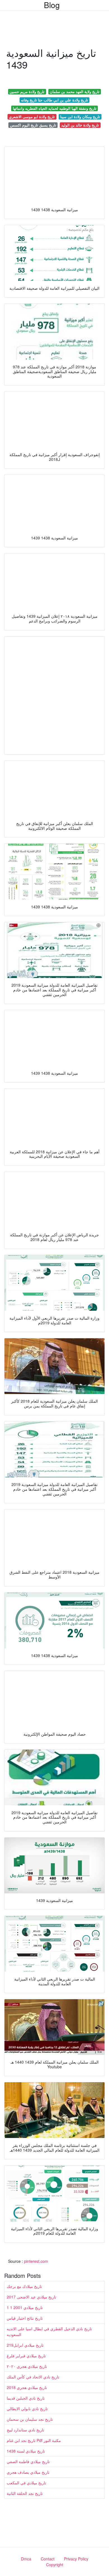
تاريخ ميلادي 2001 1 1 (25, 2307)
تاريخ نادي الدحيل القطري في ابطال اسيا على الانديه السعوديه (49, 2331)
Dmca (26, 2559)
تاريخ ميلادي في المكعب (26, 2483)
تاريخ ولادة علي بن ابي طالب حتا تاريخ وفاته (54, 100)
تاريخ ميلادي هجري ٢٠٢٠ (27, 2366)
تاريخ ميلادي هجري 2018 (27, 2387)
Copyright (55, 2565)
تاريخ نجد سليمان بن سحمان (30, 2419)
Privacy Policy (76, 2559)
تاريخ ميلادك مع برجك (24, 2286)
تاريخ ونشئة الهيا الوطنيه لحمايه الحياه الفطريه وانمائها (55, 108)
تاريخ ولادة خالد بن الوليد (80, 125)
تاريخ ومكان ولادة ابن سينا (80, 117)
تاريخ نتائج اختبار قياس (25, 2318)
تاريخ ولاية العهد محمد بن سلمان (75, 92)
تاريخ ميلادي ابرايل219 (25, 2345)
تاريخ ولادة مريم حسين (27, 92)
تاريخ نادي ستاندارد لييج (25, 2430)
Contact (48, 2559)
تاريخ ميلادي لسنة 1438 (26, 2451)
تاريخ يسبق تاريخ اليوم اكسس (33, 125)
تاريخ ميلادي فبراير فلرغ (26, 2356)
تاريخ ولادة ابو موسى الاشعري (32, 117)
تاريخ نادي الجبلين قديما (26, 2398)
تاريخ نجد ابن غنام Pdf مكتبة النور (34, 2440)
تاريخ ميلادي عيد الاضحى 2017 (31, 2297)
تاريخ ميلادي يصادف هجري (28, 2472)
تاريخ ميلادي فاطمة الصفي (28, 2461)
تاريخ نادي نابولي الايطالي (27, 2409)
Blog (52, 5)
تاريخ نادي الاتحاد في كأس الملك (33, 2377)
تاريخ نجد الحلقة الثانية (25, 2493)
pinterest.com (36, 2261)
